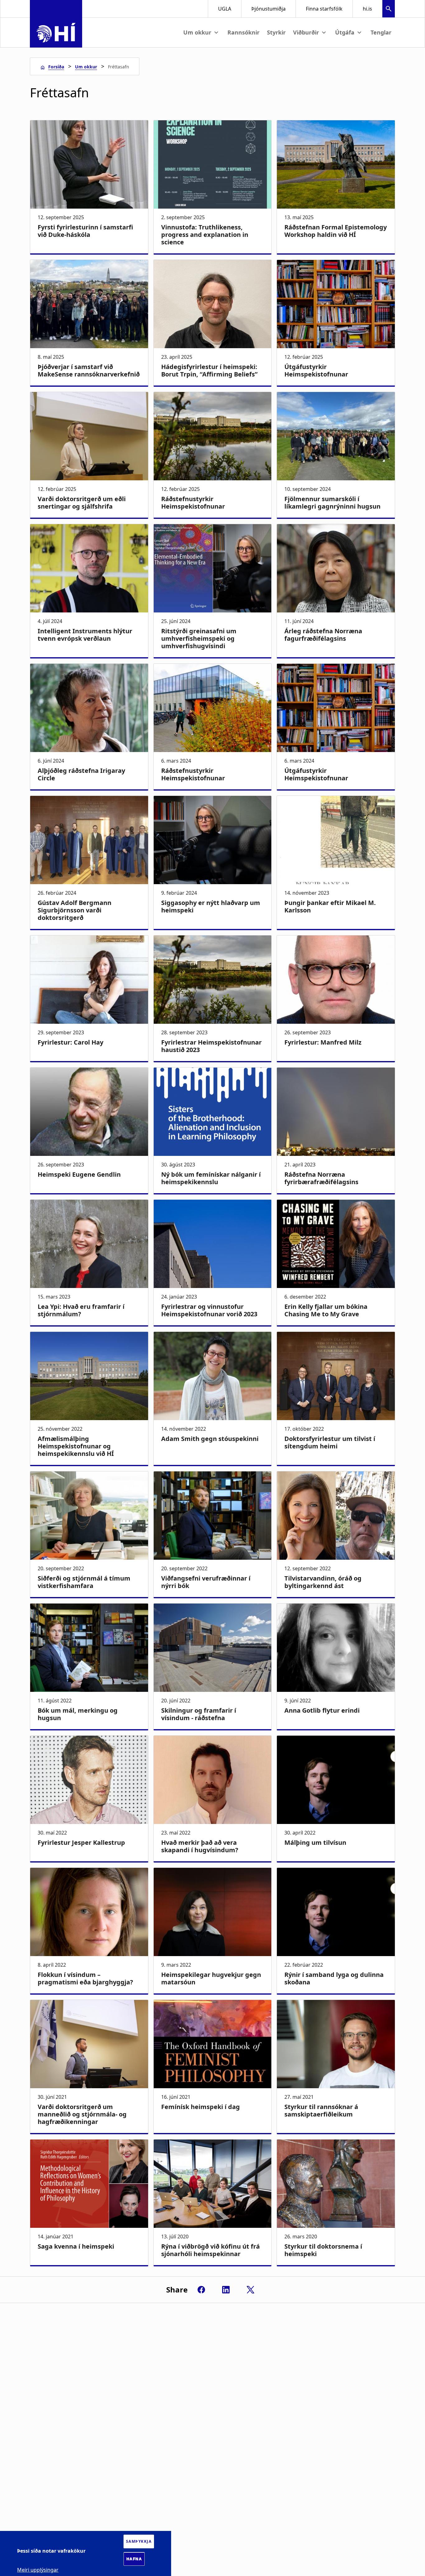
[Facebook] (201, 2290)
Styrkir (276, 32)
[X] (250, 2290)
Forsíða (56, 67)
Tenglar (381, 32)
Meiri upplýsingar (38, 2570)
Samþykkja (139, 2541)
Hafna (134, 2559)
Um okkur (86, 67)
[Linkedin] (226, 2290)
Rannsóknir (243, 32)
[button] (389, 9)
